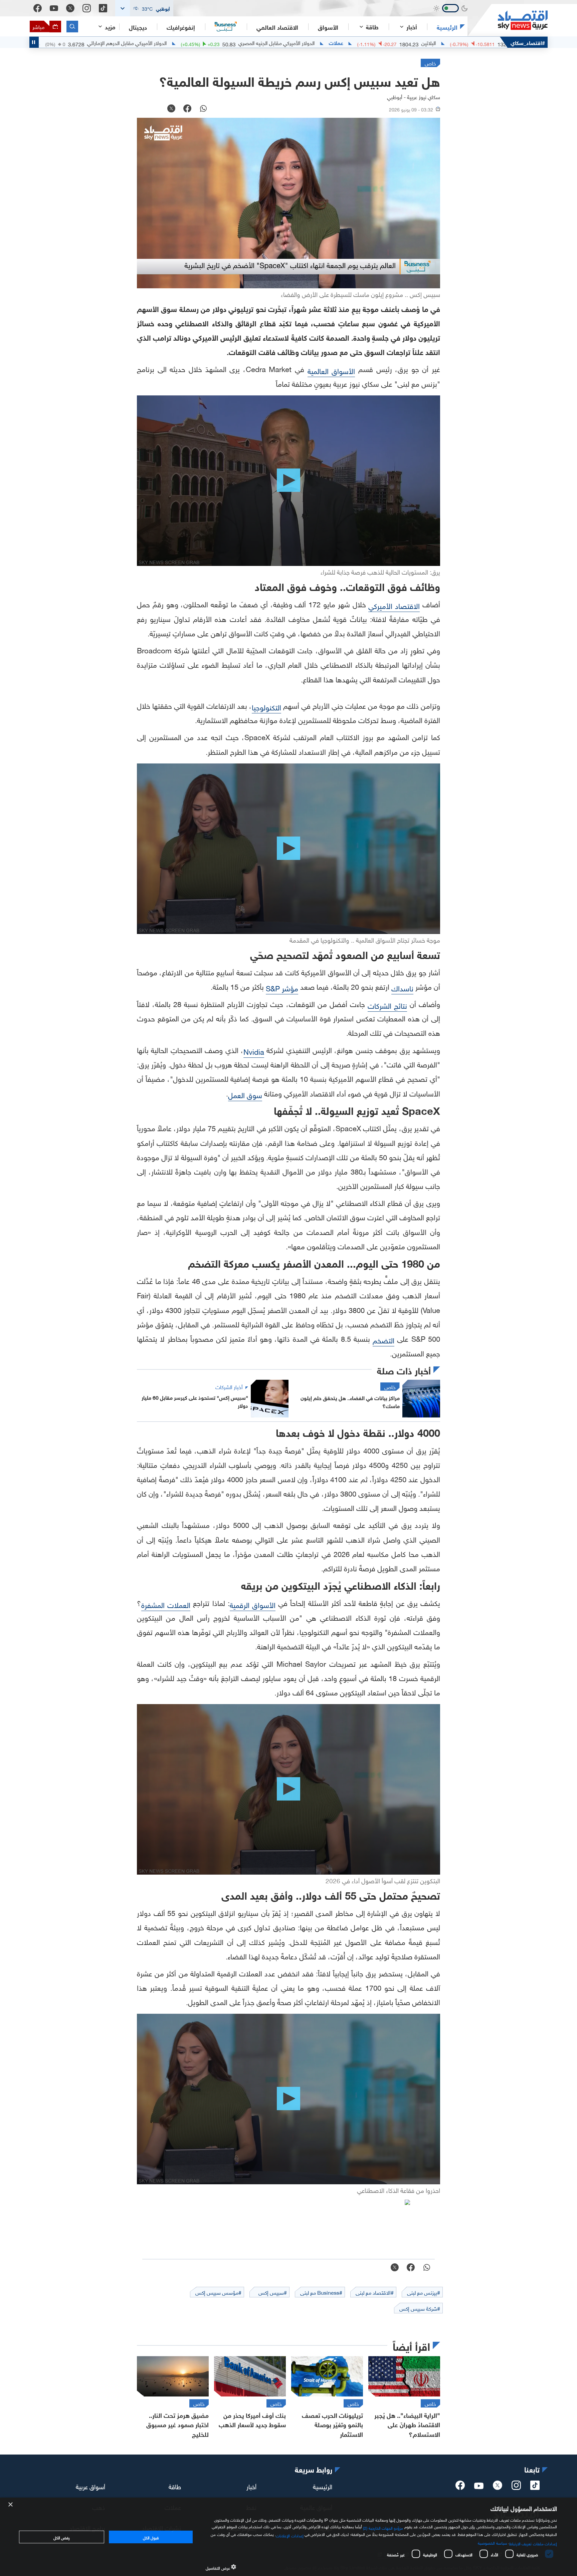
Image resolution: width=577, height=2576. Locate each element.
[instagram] (516, 2487)
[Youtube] (54, 8)
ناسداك (402, 988)
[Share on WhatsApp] (203, 109)
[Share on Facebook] (187, 109)
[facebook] (460, 2487)
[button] (144, 8)
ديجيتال (138, 27)
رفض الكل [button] (62, 2537)
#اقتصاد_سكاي (528, 42)
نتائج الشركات (387, 1005)
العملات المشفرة (166, 1604)
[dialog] (288, 2537)
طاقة (175, 2486)
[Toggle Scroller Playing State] (34, 42)
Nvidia (254, 1051)
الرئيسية (447, 27)
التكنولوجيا (266, 707)
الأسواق (328, 27)
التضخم (383, 1340)
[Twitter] (70, 8)
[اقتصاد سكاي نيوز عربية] (508, 20)
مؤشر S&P (282, 988)
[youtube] (479, 2487)
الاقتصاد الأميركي (394, 605)
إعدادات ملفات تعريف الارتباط (533, 2543)
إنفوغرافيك (181, 27)
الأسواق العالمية (331, 370)
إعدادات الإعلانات (290, 2535)
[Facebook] (38, 8)
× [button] (11, 2505)
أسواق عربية (90, 2486)
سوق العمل (245, 1094)
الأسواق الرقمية (253, 1604)
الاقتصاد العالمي (277, 27)
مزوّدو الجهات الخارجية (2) (383, 2527)
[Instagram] (87, 8)
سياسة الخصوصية (492, 2542)
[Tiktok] (103, 8)
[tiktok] (535, 2487)
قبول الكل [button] (151, 2537)
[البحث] (72, 27)
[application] (288, 203)
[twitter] (498, 2487)
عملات (494, 42)
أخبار (251, 2486)
